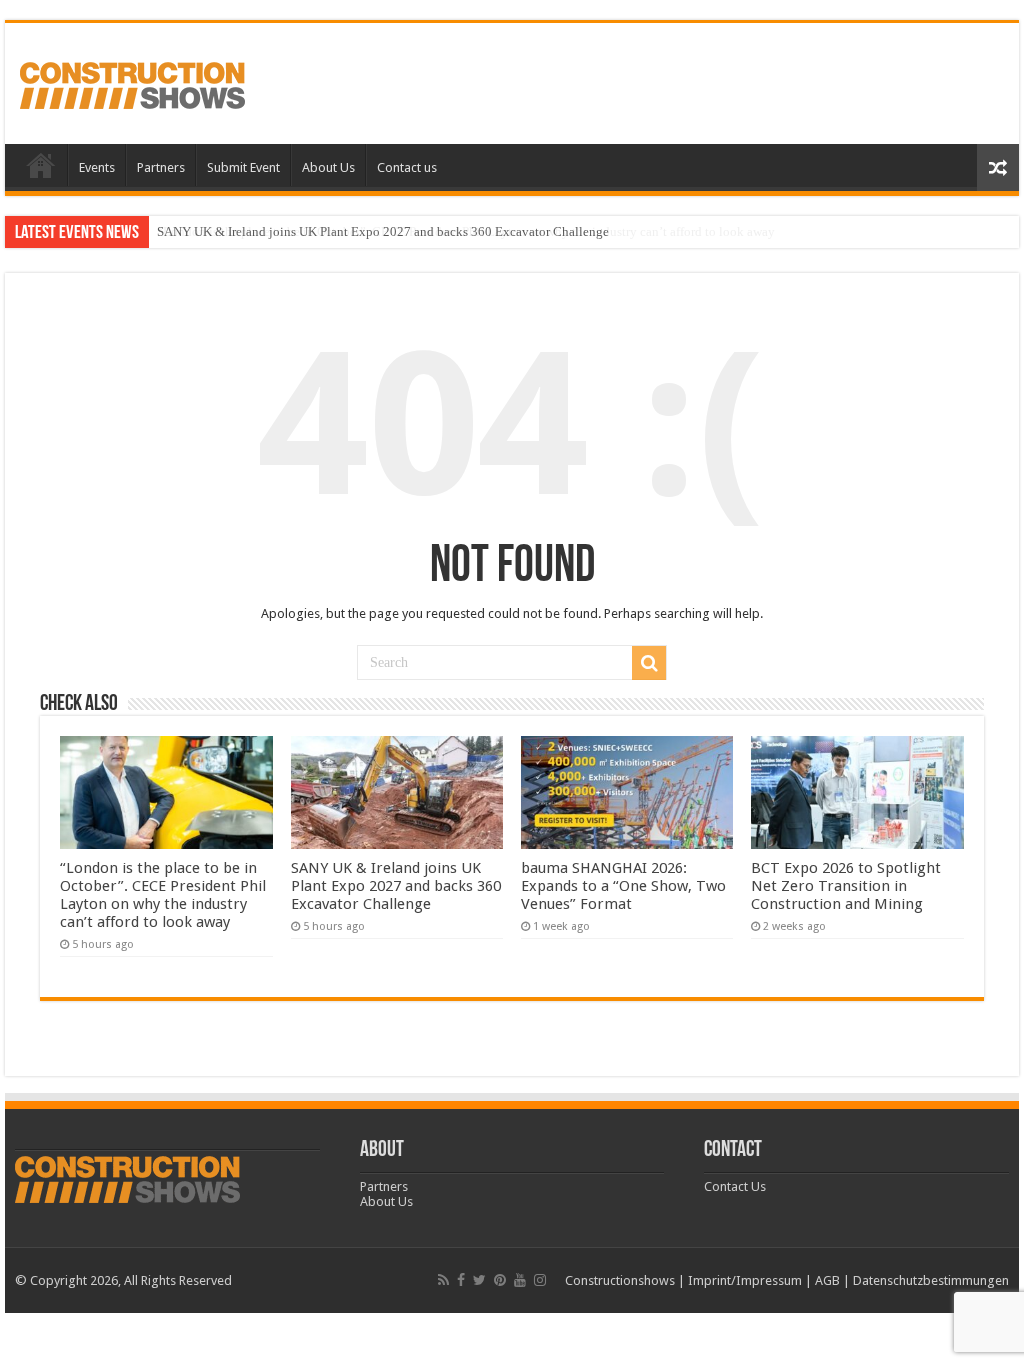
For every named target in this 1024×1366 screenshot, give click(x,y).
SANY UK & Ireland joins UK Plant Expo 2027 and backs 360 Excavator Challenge (383, 231)
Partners (161, 167)
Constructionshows (620, 1280)
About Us (328, 167)
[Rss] (443, 1280)
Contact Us (735, 1186)
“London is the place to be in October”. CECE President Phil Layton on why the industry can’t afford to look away (163, 895)
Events (97, 167)
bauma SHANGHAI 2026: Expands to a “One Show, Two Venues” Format (623, 886)
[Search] (649, 663)
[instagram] (540, 1280)
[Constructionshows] (132, 82)
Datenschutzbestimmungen (931, 1280)
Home (41, 165)
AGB (827, 1280)
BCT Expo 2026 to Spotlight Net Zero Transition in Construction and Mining (846, 886)
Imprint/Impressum (745, 1280)
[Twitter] (479, 1280)
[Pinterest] (500, 1280)
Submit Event (243, 167)
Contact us (407, 167)
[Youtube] (520, 1280)
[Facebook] (461, 1280)
